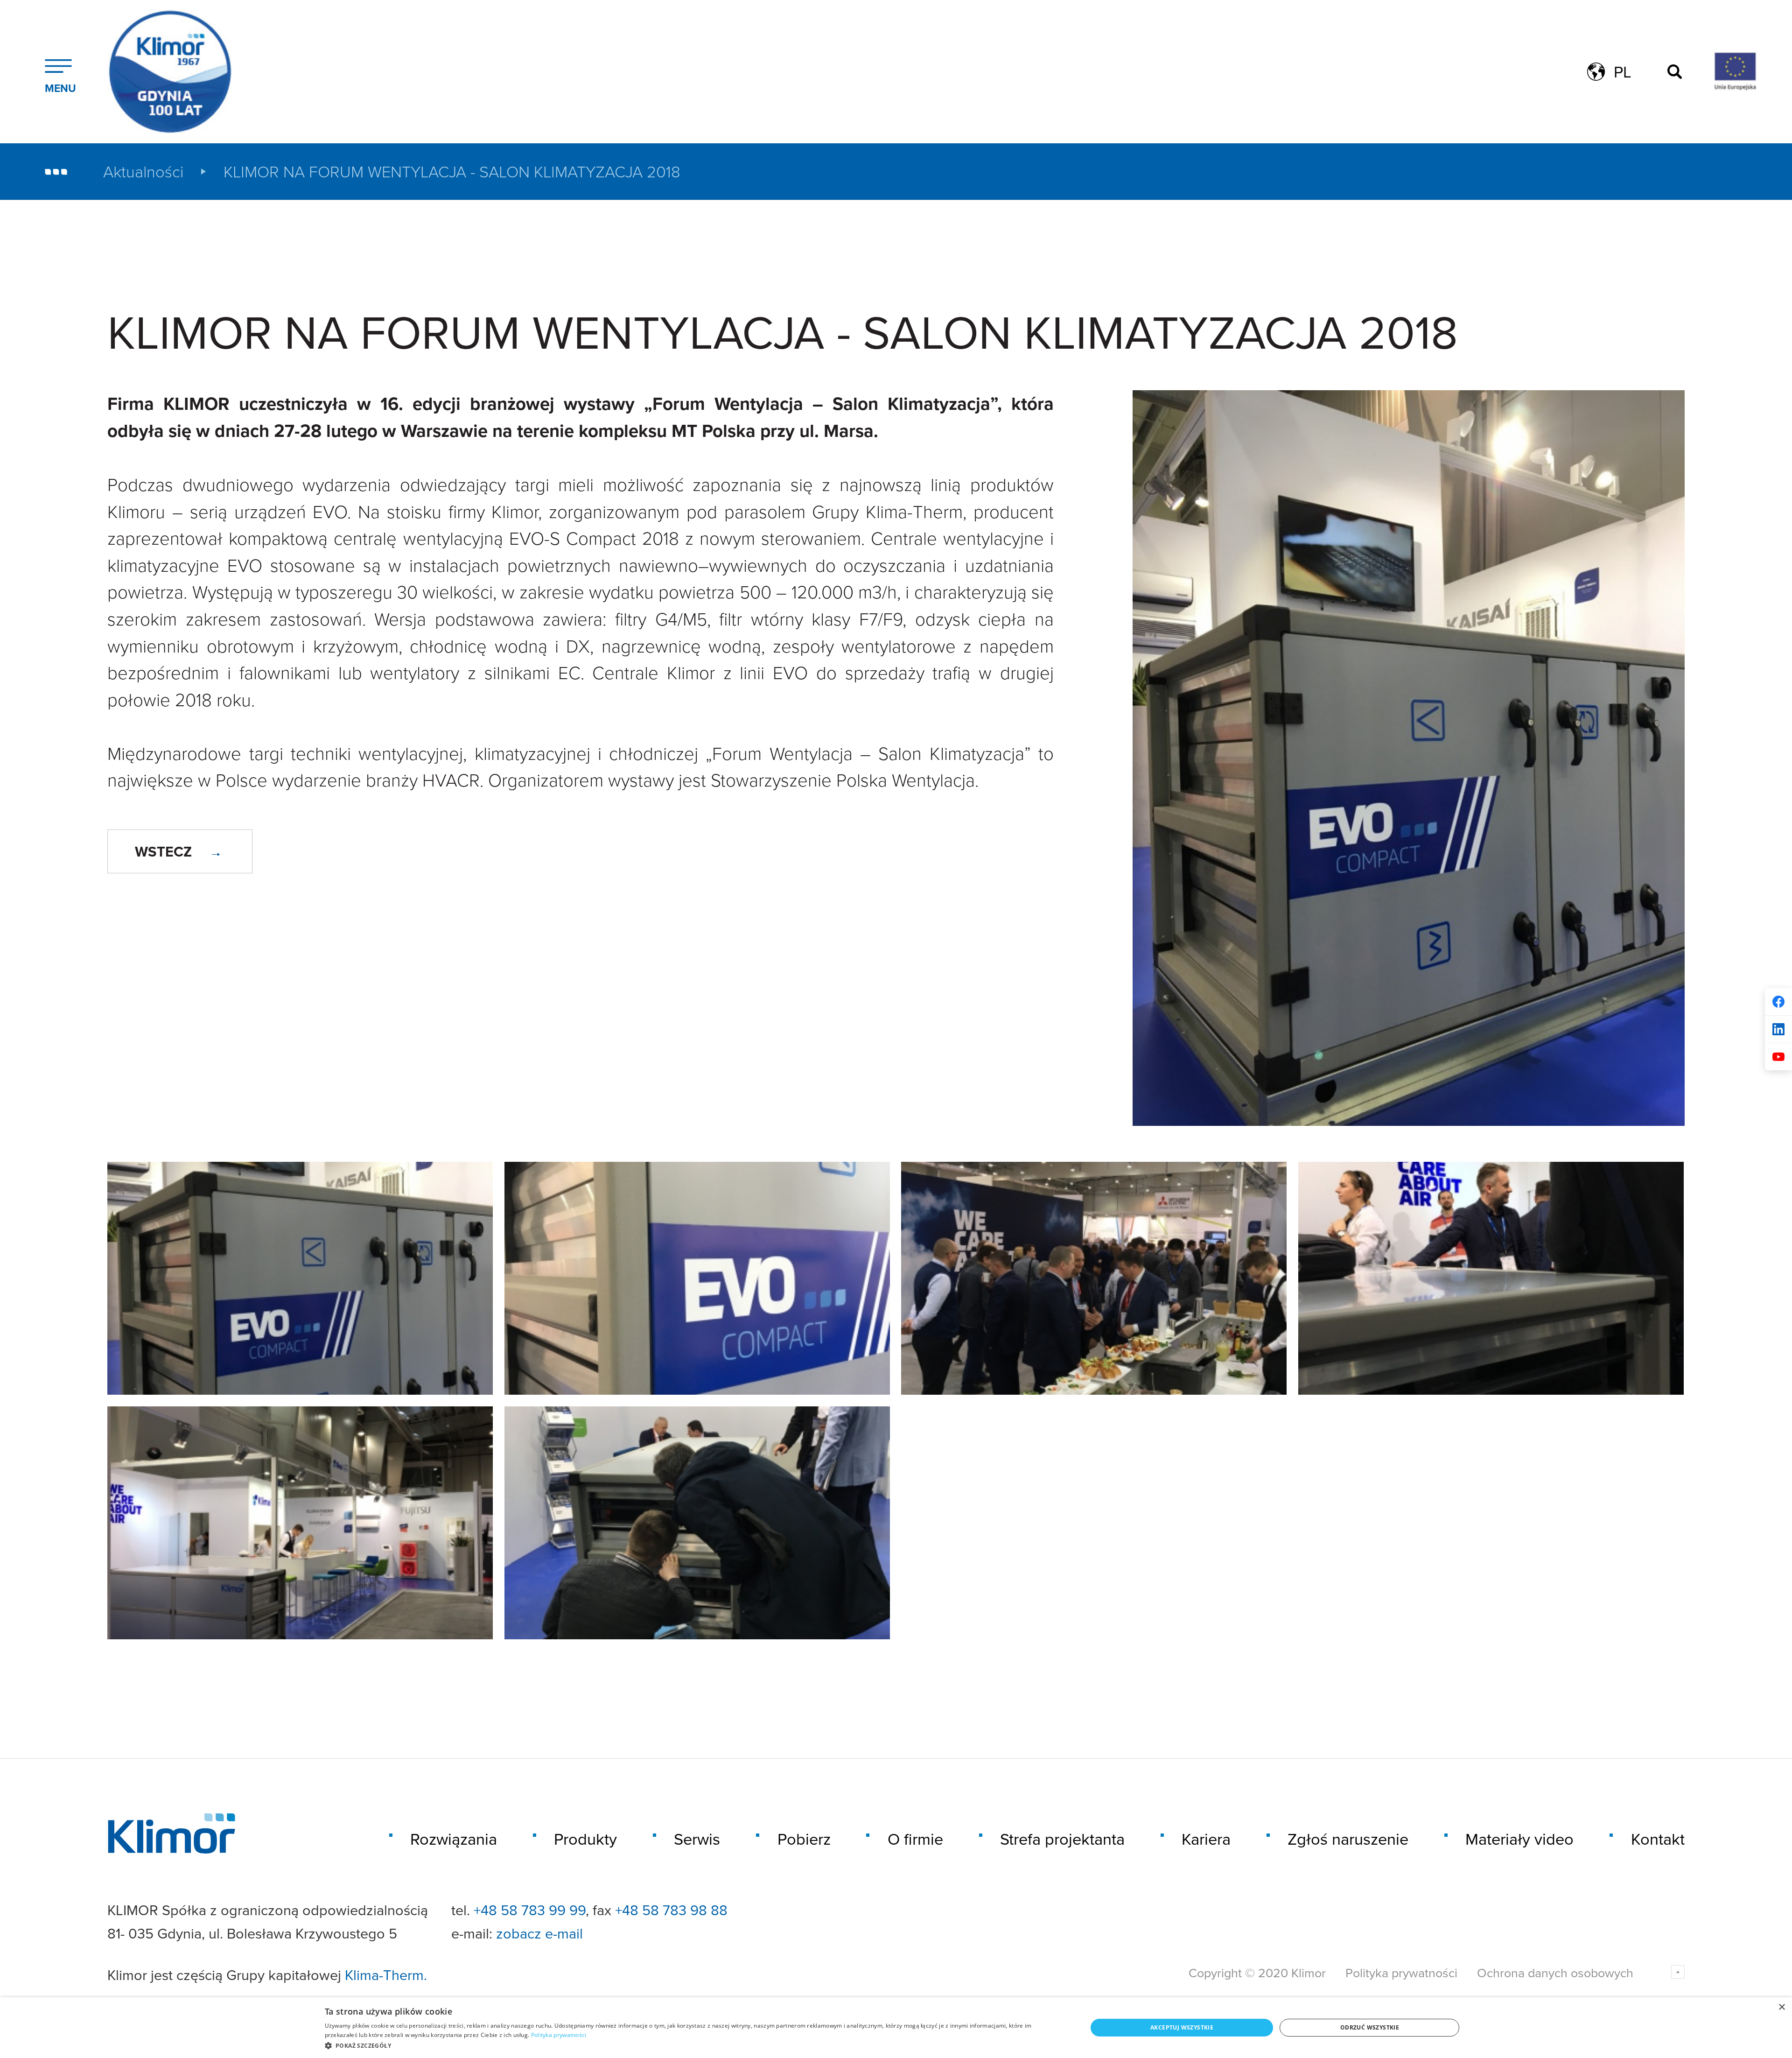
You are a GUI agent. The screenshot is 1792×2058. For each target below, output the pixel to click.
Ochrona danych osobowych (1555, 1973)
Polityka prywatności (1401, 1973)
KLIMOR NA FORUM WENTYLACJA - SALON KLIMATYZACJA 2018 (452, 172)
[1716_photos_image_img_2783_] (300, 1523)
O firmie (915, 1839)
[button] (695, 2045)
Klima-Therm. (386, 1975)
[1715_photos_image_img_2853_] (1491, 1278)
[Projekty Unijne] (1727, 72)
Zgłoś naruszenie (1348, 1839)
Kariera (1206, 1839)
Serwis (697, 1839)
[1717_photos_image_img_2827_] (697, 1523)
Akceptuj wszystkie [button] (1182, 2027)
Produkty (585, 1839)
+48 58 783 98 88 (671, 1910)
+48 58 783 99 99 (530, 1910)
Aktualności (143, 172)
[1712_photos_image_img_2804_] (697, 1278)
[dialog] (896, 2028)
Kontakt (1658, 1839)
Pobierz (804, 1839)
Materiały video (1519, 1839)
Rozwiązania (454, 1839)
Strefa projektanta (1062, 1839)
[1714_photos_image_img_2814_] (1094, 1278)
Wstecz (164, 851)
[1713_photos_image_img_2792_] (300, 1278)
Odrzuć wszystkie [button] (1370, 2027)
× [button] (1781, 2007)
